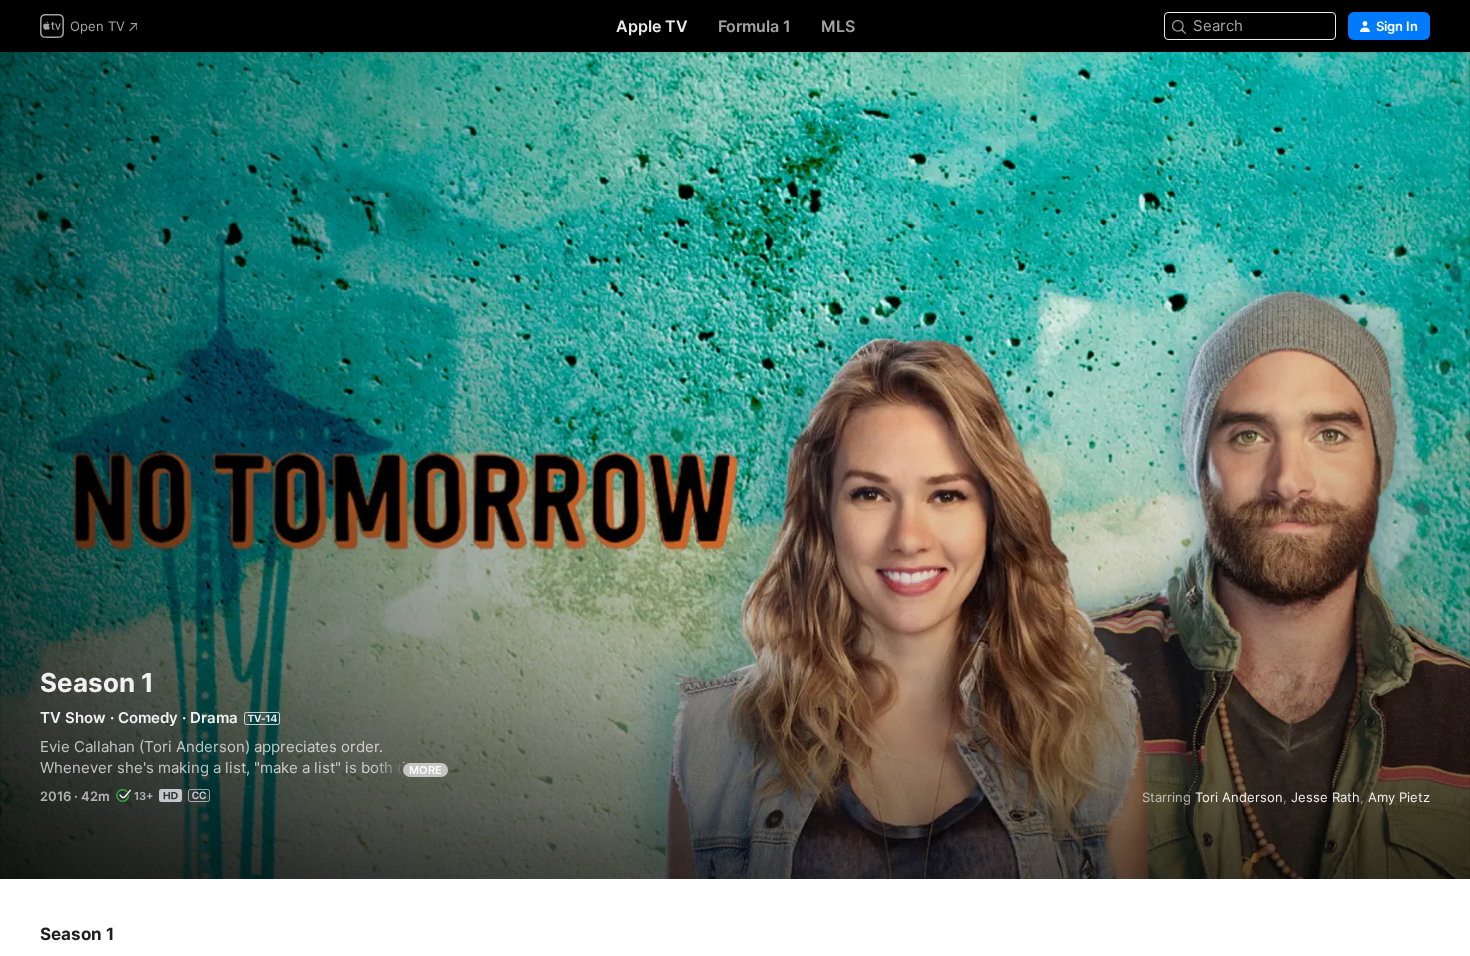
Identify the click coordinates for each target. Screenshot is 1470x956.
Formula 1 (754, 26)
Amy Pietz (1399, 797)
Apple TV (652, 26)
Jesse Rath (1325, 797)
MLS (838, 26)
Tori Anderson (1239, 797)
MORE (425, 770)
